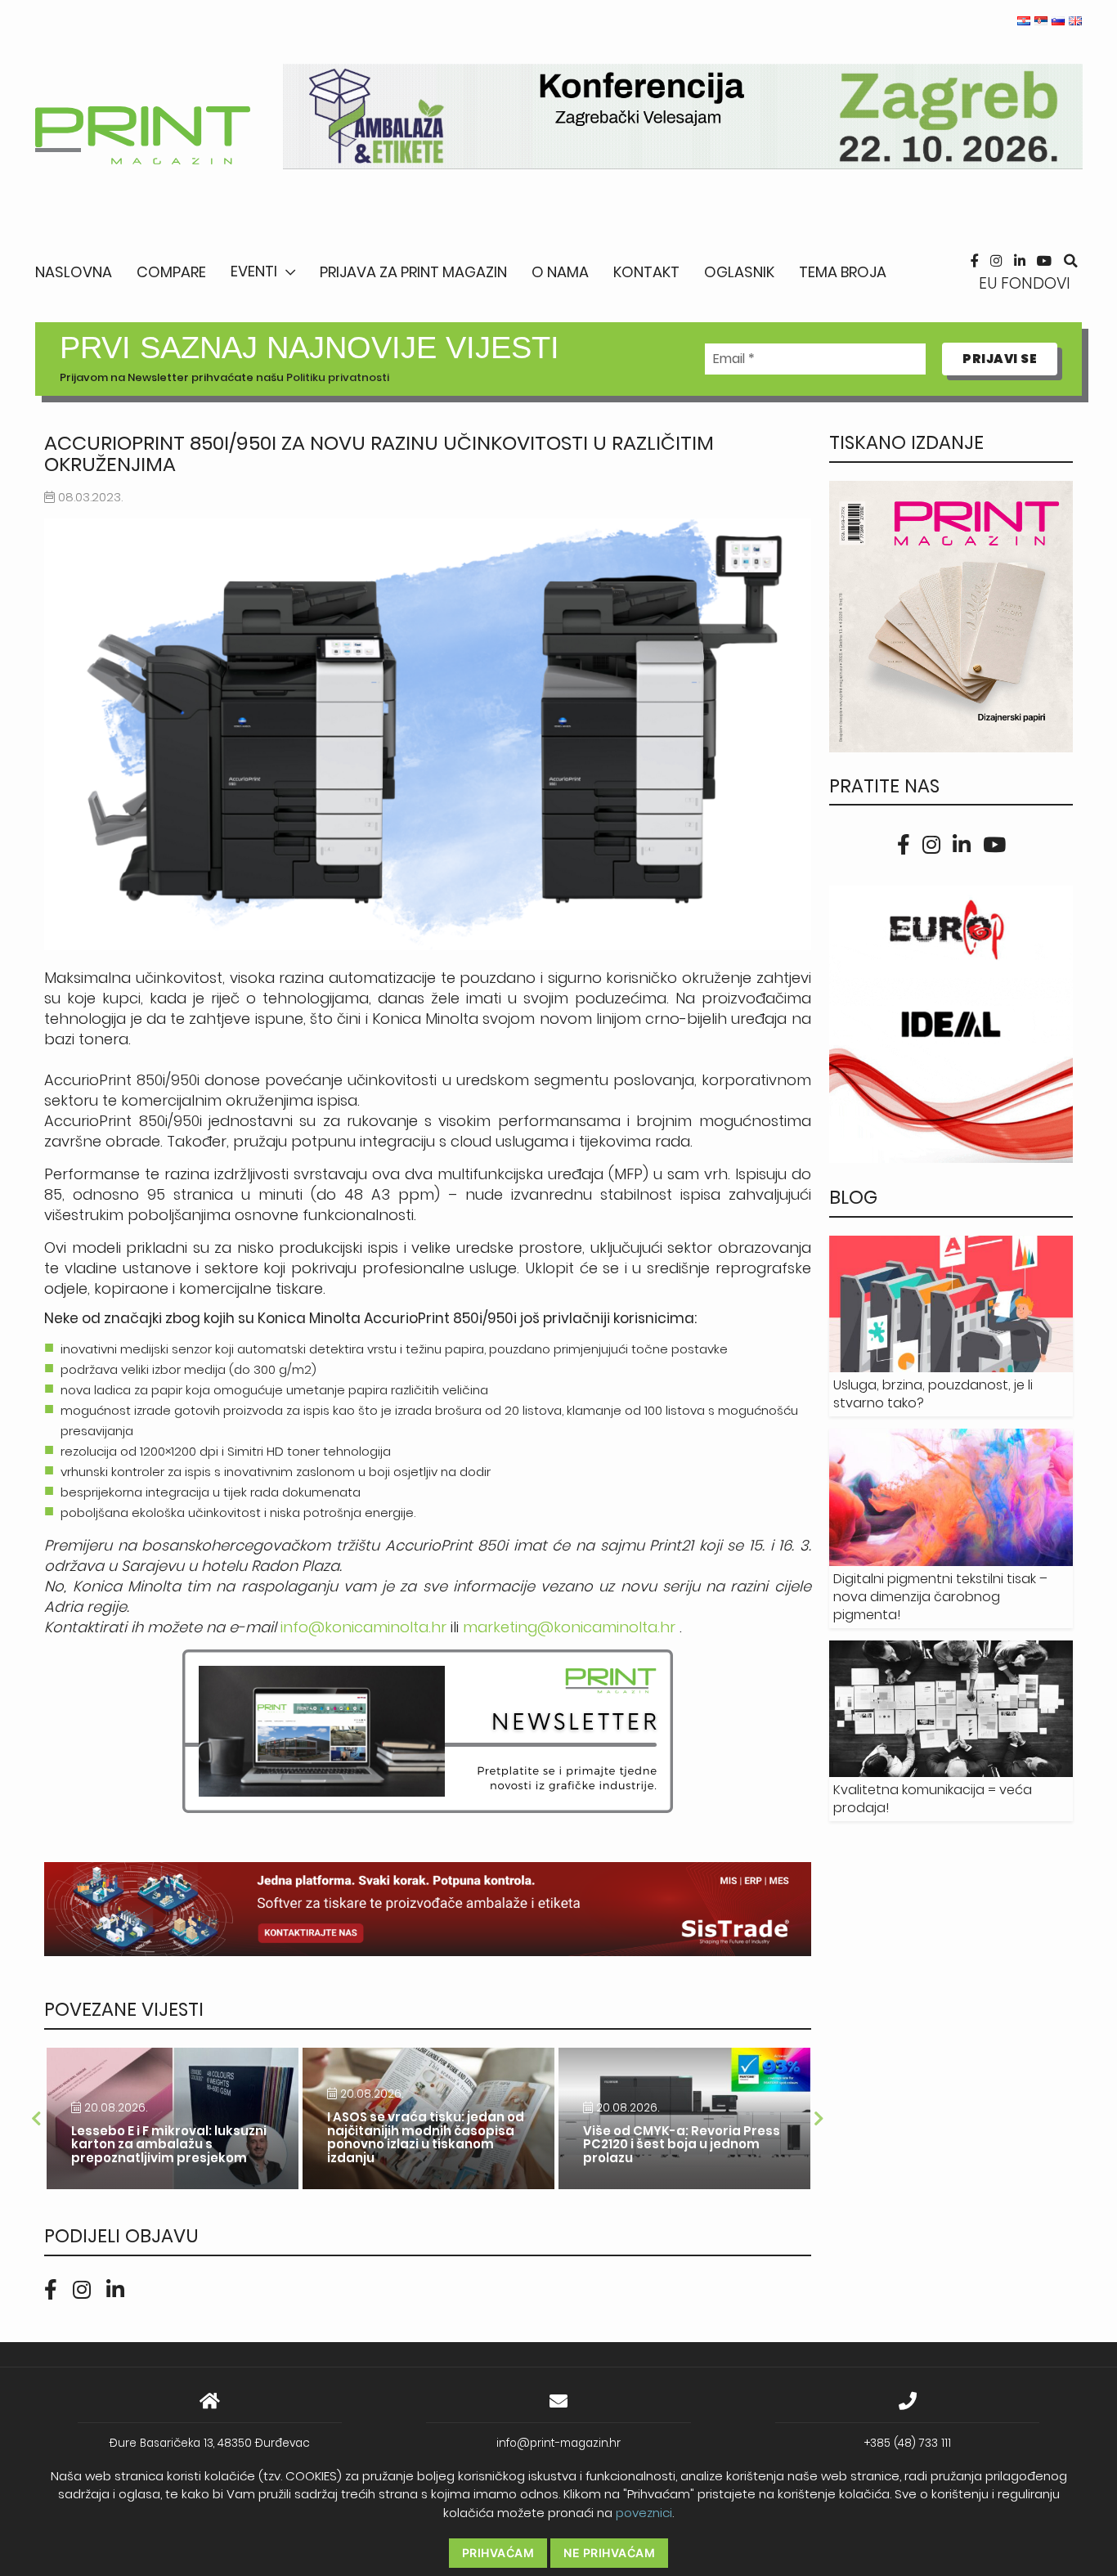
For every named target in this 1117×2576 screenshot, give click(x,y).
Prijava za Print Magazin (413, 272)
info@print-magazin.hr (558, 2443)
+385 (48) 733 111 (908, 2443)
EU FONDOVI (1025, 283)
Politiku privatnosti (338, 377)
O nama (560, 272)
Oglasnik (739, 272)
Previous (36, 2119)
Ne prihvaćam (609, 2553)
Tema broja (843, 272)
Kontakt (646, 272)
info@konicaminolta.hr (363, 1627)
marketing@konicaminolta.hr (569, 1627)
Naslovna (74, 272)
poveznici (644, 2513)
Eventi (254, 271)
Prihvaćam (498, 2553)
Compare (171, 272)
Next (819, 2119)
